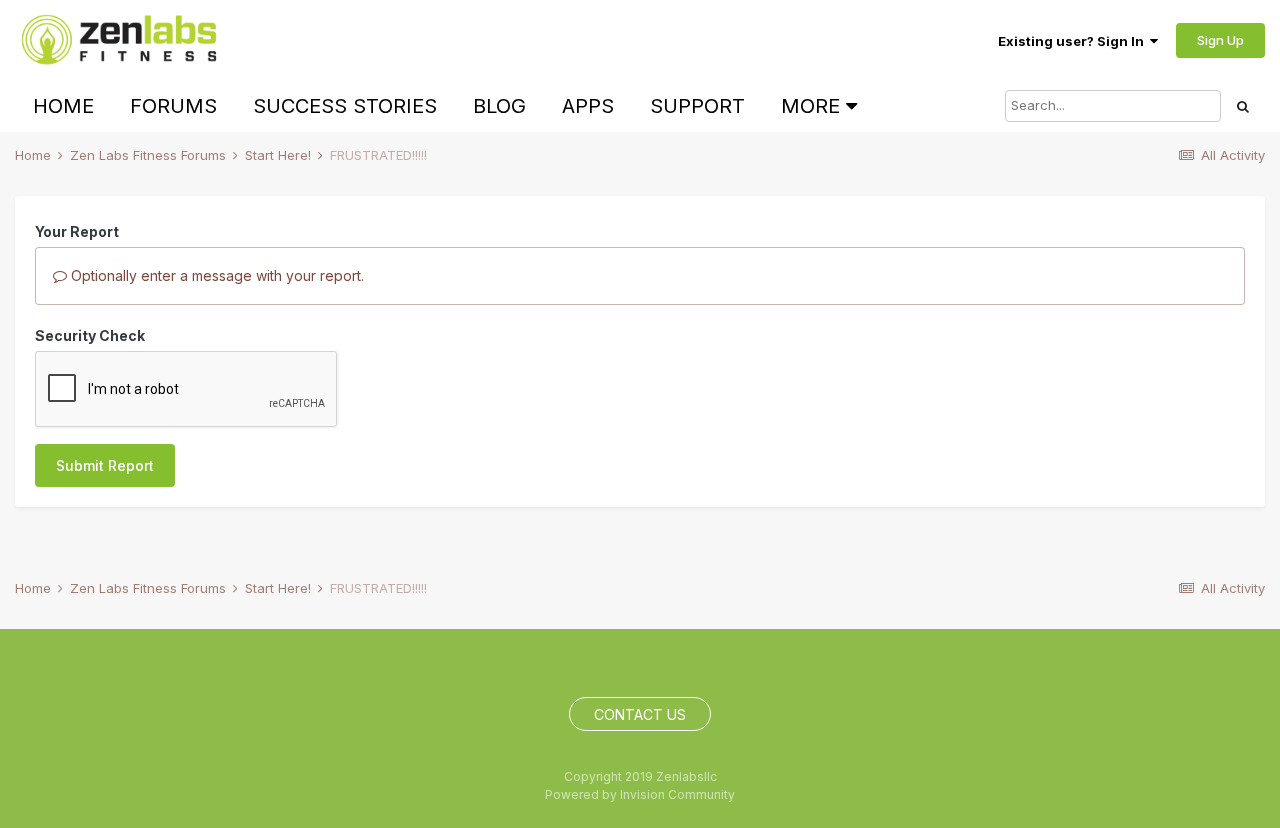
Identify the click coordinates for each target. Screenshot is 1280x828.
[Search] (1243, 106)
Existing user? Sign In (1074, 41)
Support (697, 106)
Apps (588, 106)
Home (63, 106)
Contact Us (640, 714)
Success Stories (345, 106)
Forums (173, 106)
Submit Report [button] (105, 465)
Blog (499, 106)
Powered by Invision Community (640, 794)
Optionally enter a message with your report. (215, 275)
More (810, 106)
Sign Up (1220, 40)
